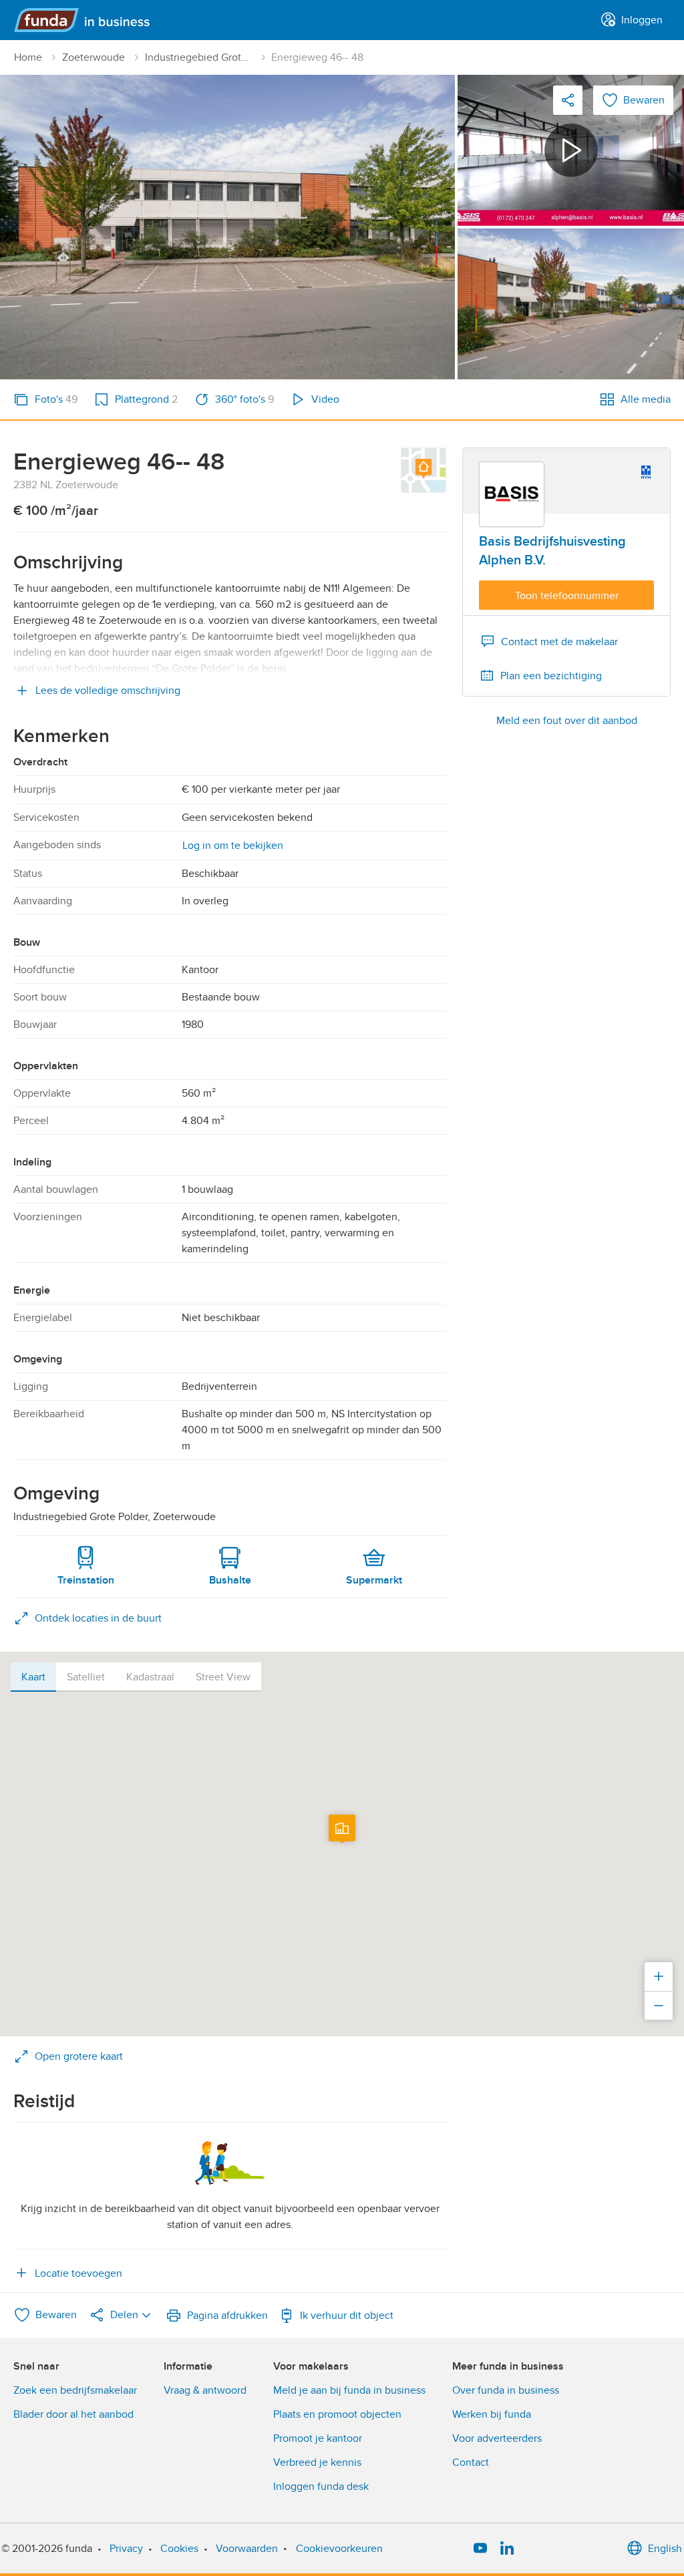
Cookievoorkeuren (339, 2549)
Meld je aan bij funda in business (349, 2390)
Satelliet (86, 1677)
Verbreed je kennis (317, 2462)
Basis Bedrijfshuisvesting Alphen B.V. (552, 551)
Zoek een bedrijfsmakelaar (75, 2390)
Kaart (33, 1677)
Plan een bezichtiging (551, 676)
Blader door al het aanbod (73, 2414)
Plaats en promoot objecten (337, 2414)
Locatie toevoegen (78, 2273)
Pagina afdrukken (227, 2316)
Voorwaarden (247, 2549)
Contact (471, 2462)
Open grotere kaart (79, 2056)
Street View (223, 1677)
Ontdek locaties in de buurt (98, 1618)
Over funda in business (506, 2390)
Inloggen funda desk (321, 2487)
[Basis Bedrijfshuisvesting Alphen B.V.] (512, 494)
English (665, 2549)
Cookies (179, 2549)
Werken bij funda (492, 2414)
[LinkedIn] (507, 2549)
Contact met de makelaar (559, 642)
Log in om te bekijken (233, 846)
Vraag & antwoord (205, 2390)
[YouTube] (480, 2549)
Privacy (126, 2549)
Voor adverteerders (497, 2438)
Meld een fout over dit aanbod (567, 721)
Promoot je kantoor (318, 2438)
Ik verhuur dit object (347, 2316)
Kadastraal (150, 1677)
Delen (124, 2315)
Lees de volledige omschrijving (108, 691)
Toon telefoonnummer (567, 596)
